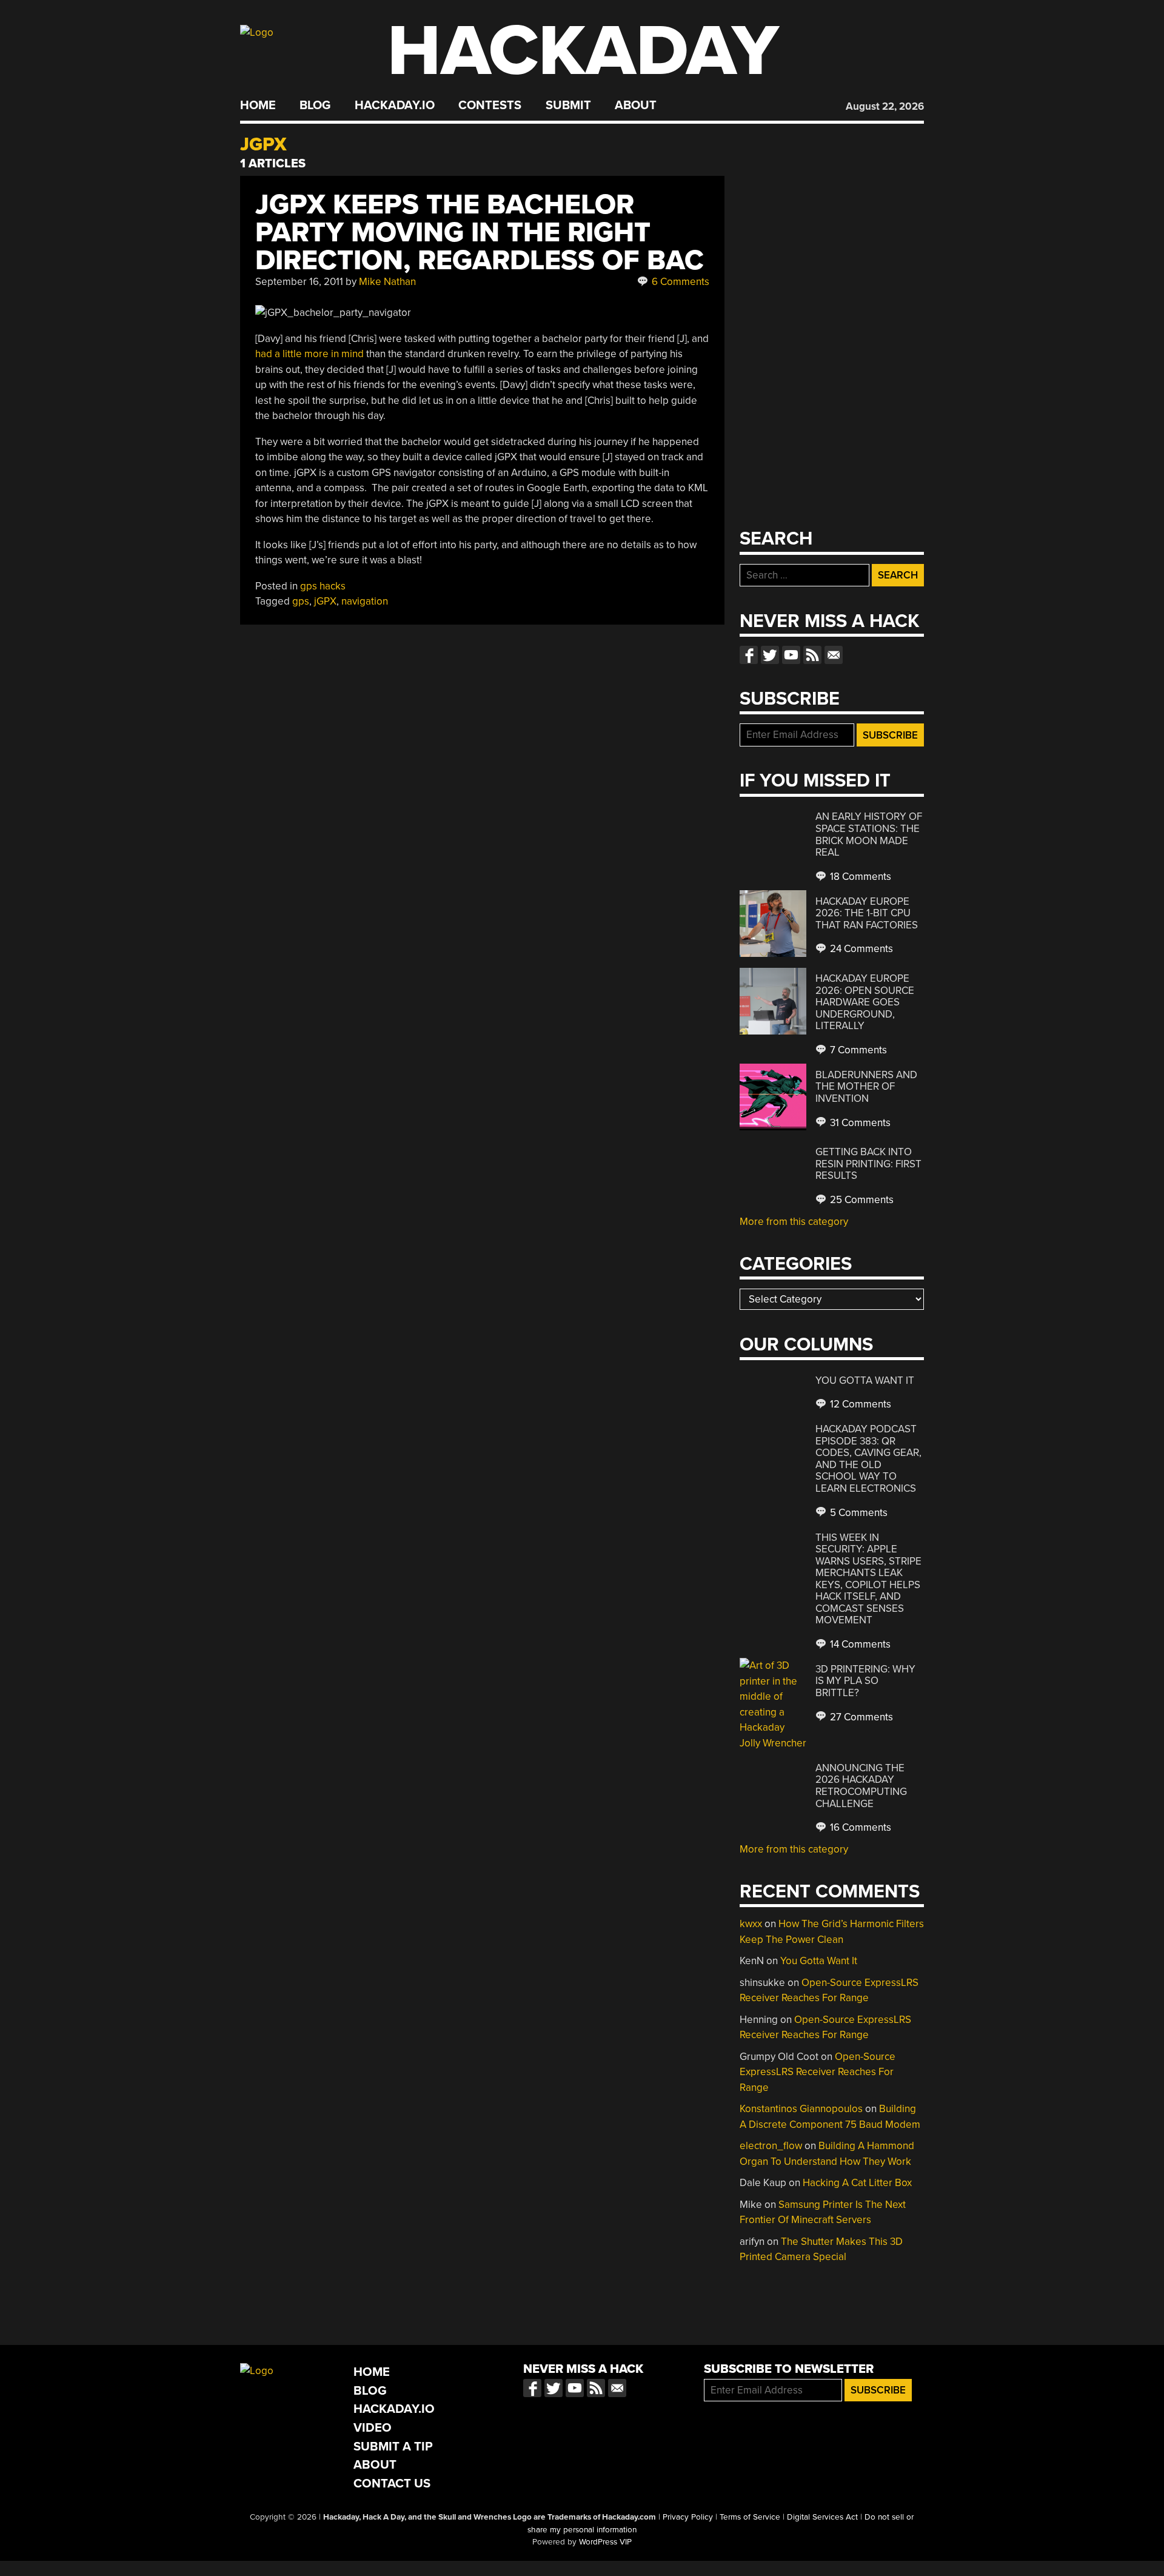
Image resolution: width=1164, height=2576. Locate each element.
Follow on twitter (770, 655)
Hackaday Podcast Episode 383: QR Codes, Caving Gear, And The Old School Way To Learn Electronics (868, 1459)
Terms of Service (750, 2517)
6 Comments (679, 282)
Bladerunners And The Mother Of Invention (866, 1087)
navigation (365, 601)
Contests (490, 106)
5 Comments (858, 1513)
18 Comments (859, 877)
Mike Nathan (387, 282)
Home (258, 106)
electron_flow (771, 2146)
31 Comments (859, 1123)
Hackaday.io (395, 106)
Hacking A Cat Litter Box (857, 2183)
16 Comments (859, 1827)
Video (373, 2428)
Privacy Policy (688, 2517)
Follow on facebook (749, 655)
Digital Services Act (822, 2517)
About (636, 106)
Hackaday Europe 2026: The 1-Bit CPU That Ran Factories (867, 913)
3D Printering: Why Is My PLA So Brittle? (865, 1681)
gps (301, 601)
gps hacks (323, 586)
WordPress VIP (605, 2542)
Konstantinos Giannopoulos (801, 2109)
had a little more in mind (309, 354)
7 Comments (857, 1050)
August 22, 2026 (885, 106)
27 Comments (860, 1717)
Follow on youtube (791, 655)
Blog (315, 106)
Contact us (834, 655)
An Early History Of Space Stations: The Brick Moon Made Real (869, 834)
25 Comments (861, 1200)
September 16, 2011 (299, 282)
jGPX (325, 601)
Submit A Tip (393, 2447)
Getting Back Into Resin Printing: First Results (868, 1164)
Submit (568, 106)
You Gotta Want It (865, 1380)
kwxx (751, 1924)
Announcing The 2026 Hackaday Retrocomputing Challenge (861, 1786)
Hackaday (583, 51)
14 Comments (859, 1644)
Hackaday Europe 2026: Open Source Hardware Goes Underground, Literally (865, 1002)
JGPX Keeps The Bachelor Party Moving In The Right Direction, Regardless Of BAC (480, 233)
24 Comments (860, 949)
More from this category (794, 1222)
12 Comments (859, 1404)
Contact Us (392, 2484)
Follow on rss (812, 655)
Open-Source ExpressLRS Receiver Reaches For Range (818, 2072)
